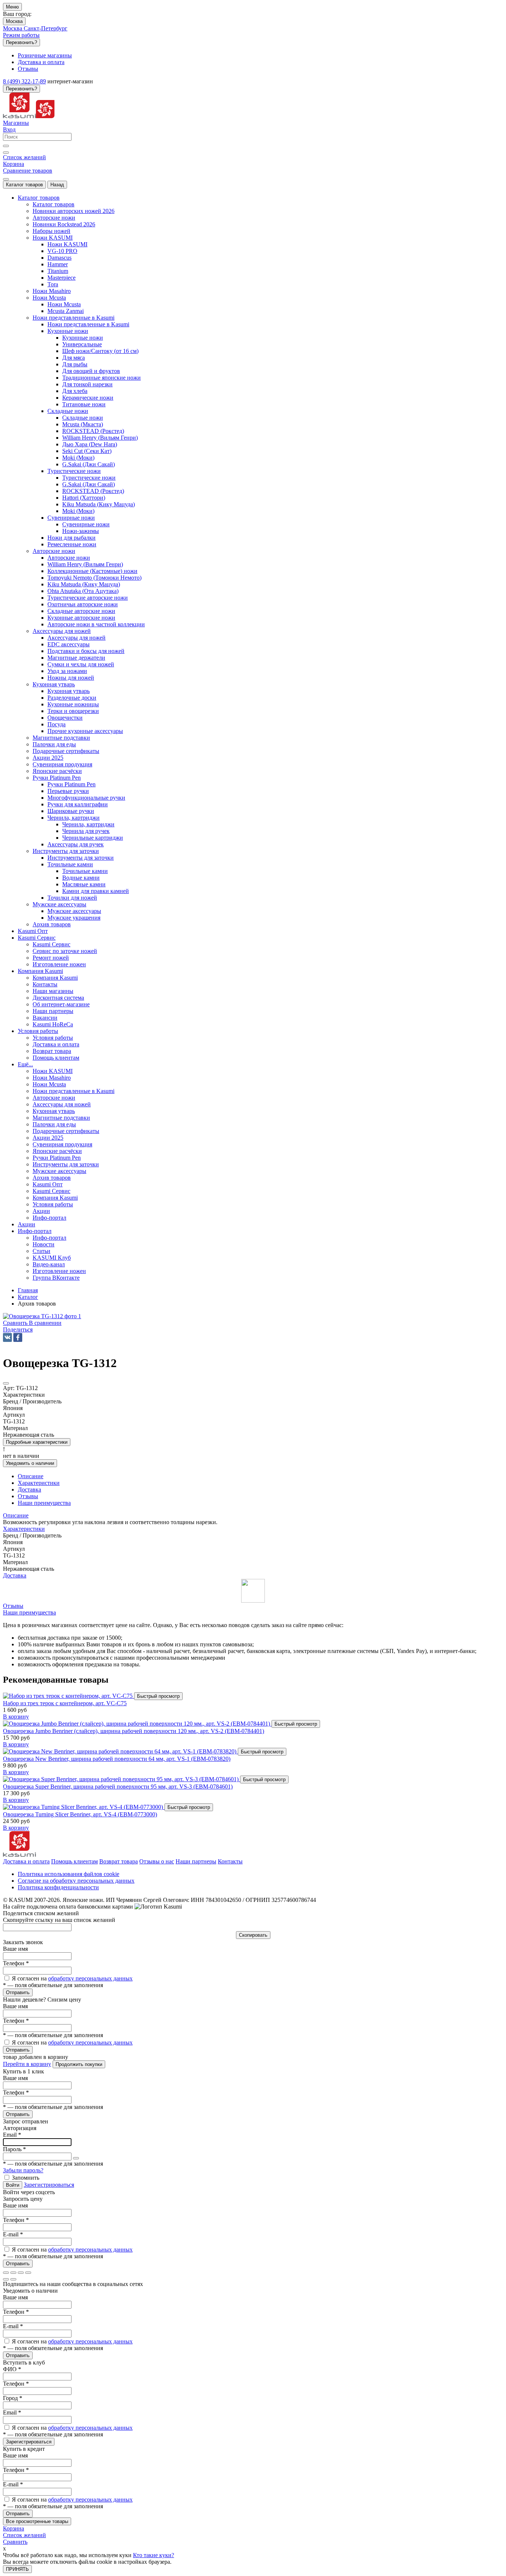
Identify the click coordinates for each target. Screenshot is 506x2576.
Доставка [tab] (29, 1489)
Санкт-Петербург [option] (46, 28)
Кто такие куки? (154, 2555)
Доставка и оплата (26, 1861)
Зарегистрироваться (49, 2185)
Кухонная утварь (69, 691)
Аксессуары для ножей (76, 638)
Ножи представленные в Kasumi (88, 324)
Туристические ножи (89, 478)
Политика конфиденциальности (58, 1887)
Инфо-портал (49, 1238)
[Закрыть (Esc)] (6, 2273)
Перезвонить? (21, 42)
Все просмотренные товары (37, 2521)
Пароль (14, 2149)
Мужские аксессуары (74, 911)
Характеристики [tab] (39, 1483)
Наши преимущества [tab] (44, 1503)
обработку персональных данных (90, 1978)
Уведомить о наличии (30, 1463)
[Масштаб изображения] (28, 2273)
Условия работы (53, 1038)
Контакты (230, 1861)
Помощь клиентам (74, 1861)
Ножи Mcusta (64, 304)
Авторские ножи (69, 558)
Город (13, 2398)
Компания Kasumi (55, 978)
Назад (57, 185)
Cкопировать (253, 1935)
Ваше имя (15, 1949)
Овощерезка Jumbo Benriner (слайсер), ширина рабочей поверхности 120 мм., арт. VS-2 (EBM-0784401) (134, 1731)
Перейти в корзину (27, 2064)
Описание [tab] (31, 1476)
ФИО (12, 2369)
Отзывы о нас (157, 1861)
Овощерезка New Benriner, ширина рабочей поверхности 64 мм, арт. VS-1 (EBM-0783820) (117, 1759)
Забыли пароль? (23, 2170)
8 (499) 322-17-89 (24, 81)
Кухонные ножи (83, 338)
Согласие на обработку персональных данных (76, 1881)
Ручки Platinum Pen (71, 784)
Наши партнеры (196, 1861)
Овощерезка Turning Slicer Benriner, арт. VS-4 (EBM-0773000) (80, 1814)
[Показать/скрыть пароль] (76, 2158)
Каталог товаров (24, 185)
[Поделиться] (13, 2273)
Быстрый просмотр (158, 1696)
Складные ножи (83, 418)
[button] (18, 1329)
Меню (12, 7)
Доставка (15, 1575)
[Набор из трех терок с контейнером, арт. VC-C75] (69, 1696)
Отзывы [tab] (28, 1496)
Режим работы (21, 35)
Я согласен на (72, 1978)
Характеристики (24, 1529)
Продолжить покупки (79, 2064)
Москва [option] (13, 28)
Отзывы (13, 1606)
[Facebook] (18, 1337)
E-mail (13, 2234)
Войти (13, 2185)
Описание (16, 1515)
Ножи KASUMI (67, 244)
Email (12, 2135)
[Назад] (6, 2279)
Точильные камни (85, 871)
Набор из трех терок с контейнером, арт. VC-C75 (65, 1703)
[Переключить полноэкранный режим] (21, 2273)
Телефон (16, 1963)
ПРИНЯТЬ (17, 2569)
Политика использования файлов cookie (69, 1874)
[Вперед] (13, 2279)
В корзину (16, 1717)
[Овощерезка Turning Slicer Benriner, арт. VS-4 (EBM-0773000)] (84, 1807)
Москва (14, 21)
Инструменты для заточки (81, 858)
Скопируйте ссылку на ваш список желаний (59, 1920)
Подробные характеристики (37, 1442)
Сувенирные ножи (86, 524)
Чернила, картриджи (88, 824)
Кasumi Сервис (51, 944)
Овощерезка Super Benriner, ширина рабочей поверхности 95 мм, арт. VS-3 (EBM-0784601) (118, 1787)
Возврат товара (119, 1861)
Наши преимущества (29, 1612)
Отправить (18, 1992)
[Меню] (6, 179)
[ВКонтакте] (7, 1337)
